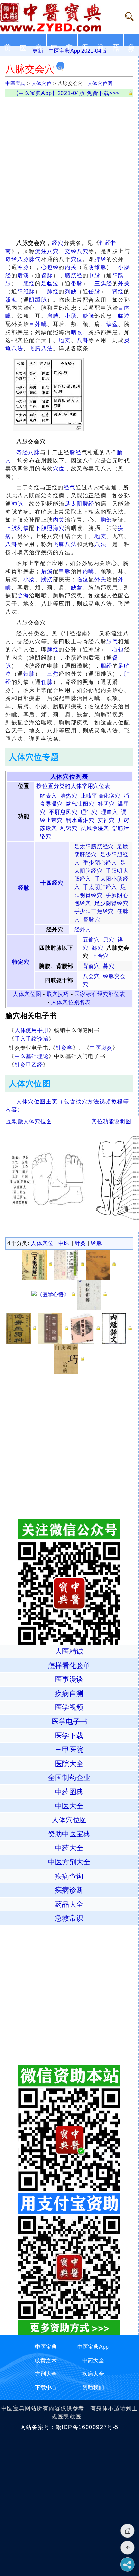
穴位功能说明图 (111, 1121)
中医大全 (69, 1806)
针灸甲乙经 (29, 1065)
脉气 (35, 259)
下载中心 (46, 2387)
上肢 (11, 528)
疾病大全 (93, 2374)
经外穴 (83, 930)
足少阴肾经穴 (112, 903)
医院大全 (69, 1764)
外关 (124, 284)
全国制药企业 (69, 1778)
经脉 (24, 888)
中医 (64, 1243)
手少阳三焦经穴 (94, 911)
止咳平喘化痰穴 (101, 796)
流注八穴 (47, 251)
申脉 (94, 275)
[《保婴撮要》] (85, 1328)
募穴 (109, 966)
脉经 (75, 452)
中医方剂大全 (69, 1862)
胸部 (106, 520)
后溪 (23, 275)
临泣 (124, 316)
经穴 (58, 243)
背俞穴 (91, 966)
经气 (70, 487)
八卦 (82, 340)
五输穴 (91, 940)
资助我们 (93, 2387)
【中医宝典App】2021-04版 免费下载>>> (66, 93)
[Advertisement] (69, 167)
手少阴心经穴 (100, 863)
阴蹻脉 (38, 300)
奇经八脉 (17, 259)
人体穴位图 (100, 83)
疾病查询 (69, 1876)
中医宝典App (93, 2347)
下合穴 (100, 956)
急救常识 (69, 1918)
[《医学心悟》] (53, 1295)
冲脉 (23, 267)
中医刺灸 (101, 1048)
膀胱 (89, 316)
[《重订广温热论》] (69, 1264)
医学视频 (69, 1707)
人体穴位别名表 (71, 1002)
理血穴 (109, 812)
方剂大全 (46, 2374)
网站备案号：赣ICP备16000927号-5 (69, 2427)
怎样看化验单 (69, 1665)
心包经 (50, 267)
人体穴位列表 (69, 777)
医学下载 (69, 1736)
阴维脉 (97, 267)
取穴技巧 (58, 994)
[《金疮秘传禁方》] (101, 1264)
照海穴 (56, 528)
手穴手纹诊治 (32, 1039)
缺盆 (112, 324)
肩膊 (53, 316)
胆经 (29, 284)
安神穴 (106, 820)
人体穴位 (42, 83)
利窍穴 (69, 828)
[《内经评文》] (117, 1328)
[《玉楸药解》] (37, 1264)
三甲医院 (69, 1749)
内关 (71, 267)
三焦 (53, 674)
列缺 (71, 292)
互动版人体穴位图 (29, 1121)
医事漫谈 (69, 1679)
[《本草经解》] (53, 1328)
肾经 (118, 292)
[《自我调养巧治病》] (69, 1358)
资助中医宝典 (69, 1834)
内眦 (89, 571)
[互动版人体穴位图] (47, 1177)
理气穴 (89, 812)
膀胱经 (74, 275)
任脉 (94, 292)
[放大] (79, 428)
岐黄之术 (46, 2360)
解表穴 (48, 796)
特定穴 (21, 962)
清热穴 (69, 796)
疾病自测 (69, 1693)
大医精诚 (69, 1651)
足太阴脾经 (80, 504)
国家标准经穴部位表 (100, 994)
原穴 (109, 940)
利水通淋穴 (80, 820)
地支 (65, 340)
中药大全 (69, 1848)
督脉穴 (91, 919)
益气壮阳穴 (80, 804)
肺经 (53, 292)
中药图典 (69, 1792)
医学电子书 (69, 1721)
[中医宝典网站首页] (57, 17)
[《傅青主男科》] (22, 1328)
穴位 (77, 259)
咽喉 (77, 332)
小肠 (71, 316)
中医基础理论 (32, 1056)
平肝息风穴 (63, 812)
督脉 (47, 275)
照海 (11, 300)
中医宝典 (15, 83)
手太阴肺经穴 (100, 887)
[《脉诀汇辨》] (92, 1295)
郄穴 (98, 948)
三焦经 (103, 284)
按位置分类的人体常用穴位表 (73, 786)
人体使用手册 (32, 1030)
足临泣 (50, 284)
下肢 (41, 528)
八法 (100, 544)
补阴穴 (106, 804)
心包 (118, 650)
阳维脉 (26, 292)
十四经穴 (52, 883)
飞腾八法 (41, 348)
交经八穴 (77, 251)
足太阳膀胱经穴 (94, 846)
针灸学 (64, 1048)
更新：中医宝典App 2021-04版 (69, 51)
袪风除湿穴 (95, 828)
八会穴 (91, 976)
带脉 (77, 284)
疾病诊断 (69, 1890)
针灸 (80, 1243)
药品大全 (69, 1904)
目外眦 (38, 324)
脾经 (100, 259)
